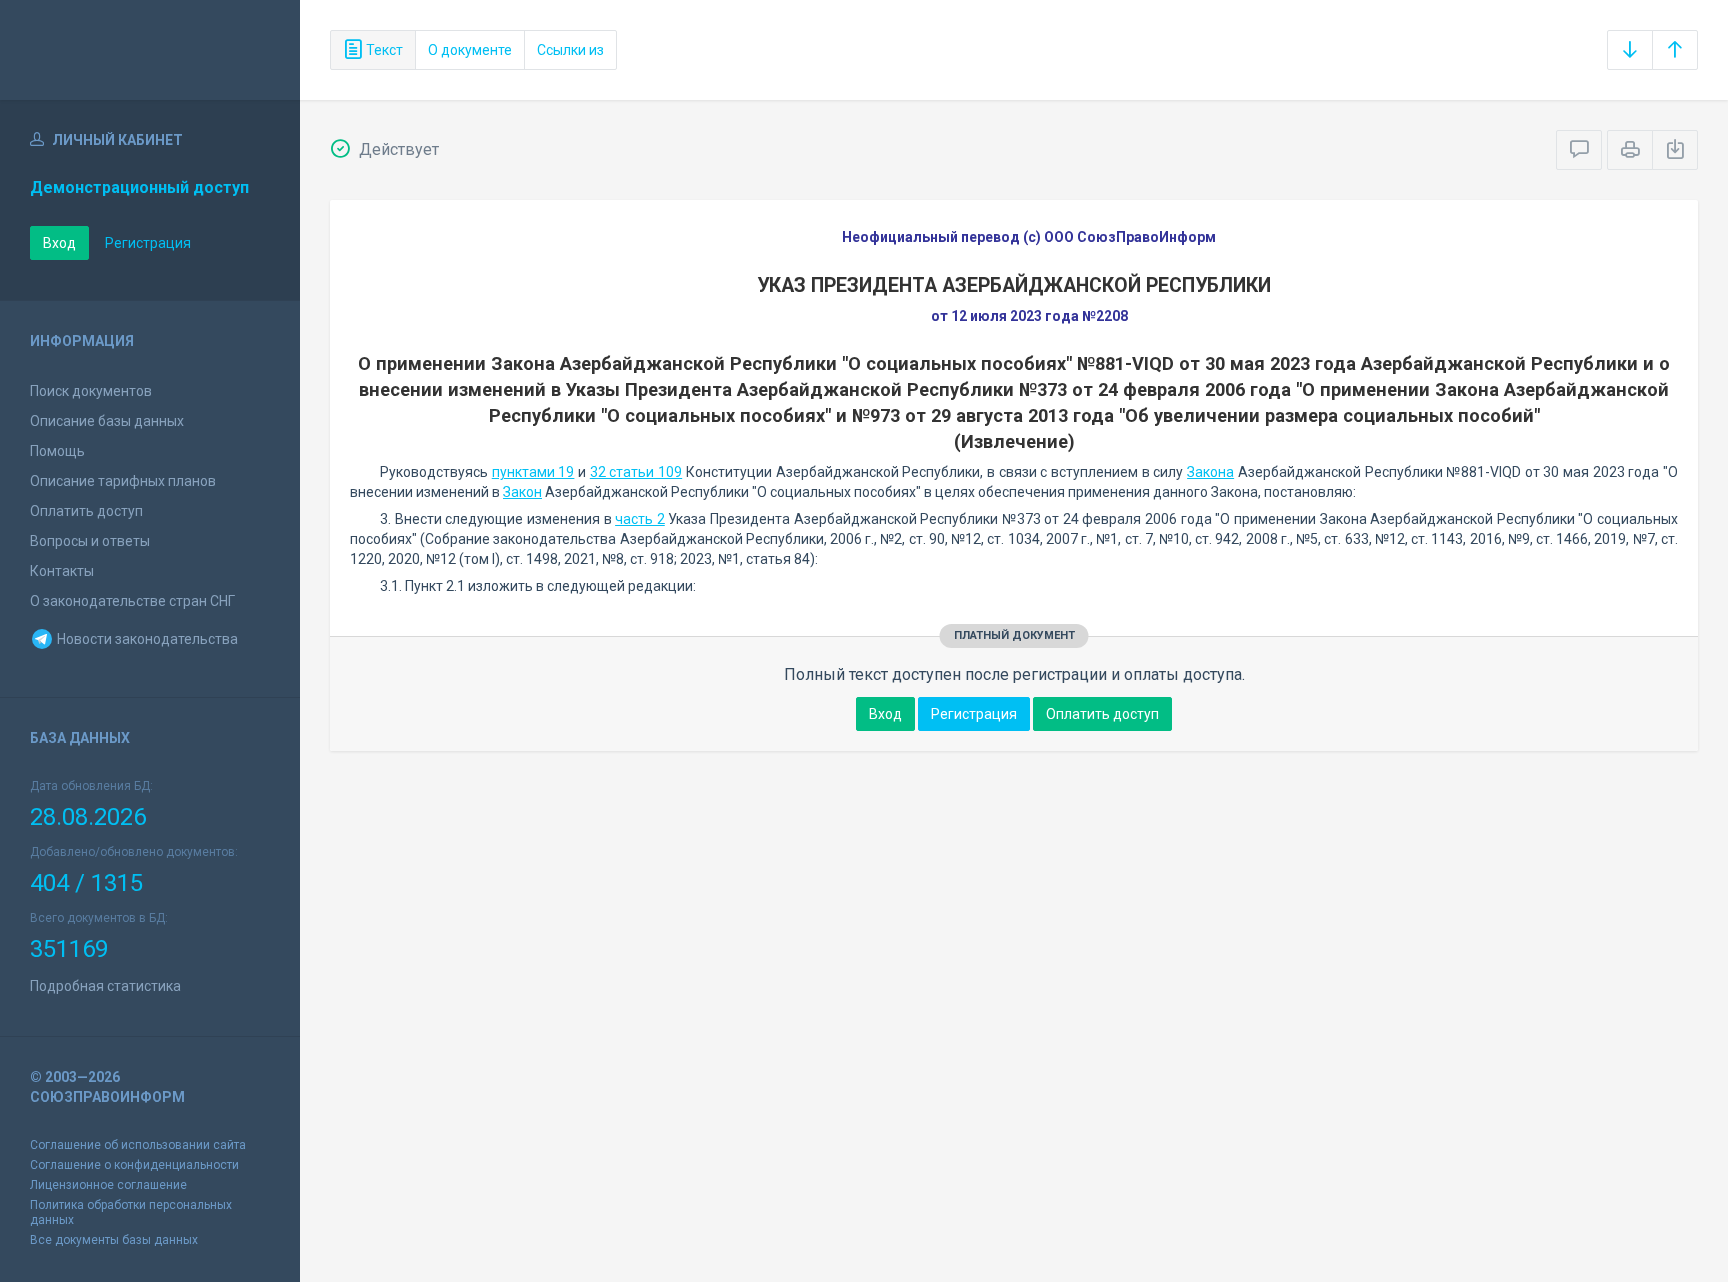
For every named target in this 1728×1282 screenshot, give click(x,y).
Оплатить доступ (86, 511)
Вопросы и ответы (90, 541)
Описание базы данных (107, 421)
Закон (522, 492)
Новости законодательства (146, 639)
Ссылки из (570, 50)
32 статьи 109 (636, 472)
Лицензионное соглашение (108, 1185)
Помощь (57, 451)
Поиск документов (91, 391)
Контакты (62, 571)
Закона (1210, 472)
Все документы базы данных (114, 1240)
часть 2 (640, 519)
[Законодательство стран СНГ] (150, 50)
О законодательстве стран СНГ (132, 601)
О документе (470, 50)
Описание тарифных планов (123, 481)
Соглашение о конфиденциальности (134, 1165)
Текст (383, 50)
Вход (59, 243)
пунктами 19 (533, 472)
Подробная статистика (105, 986)
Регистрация (148, 243)
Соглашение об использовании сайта (138, 1145)
